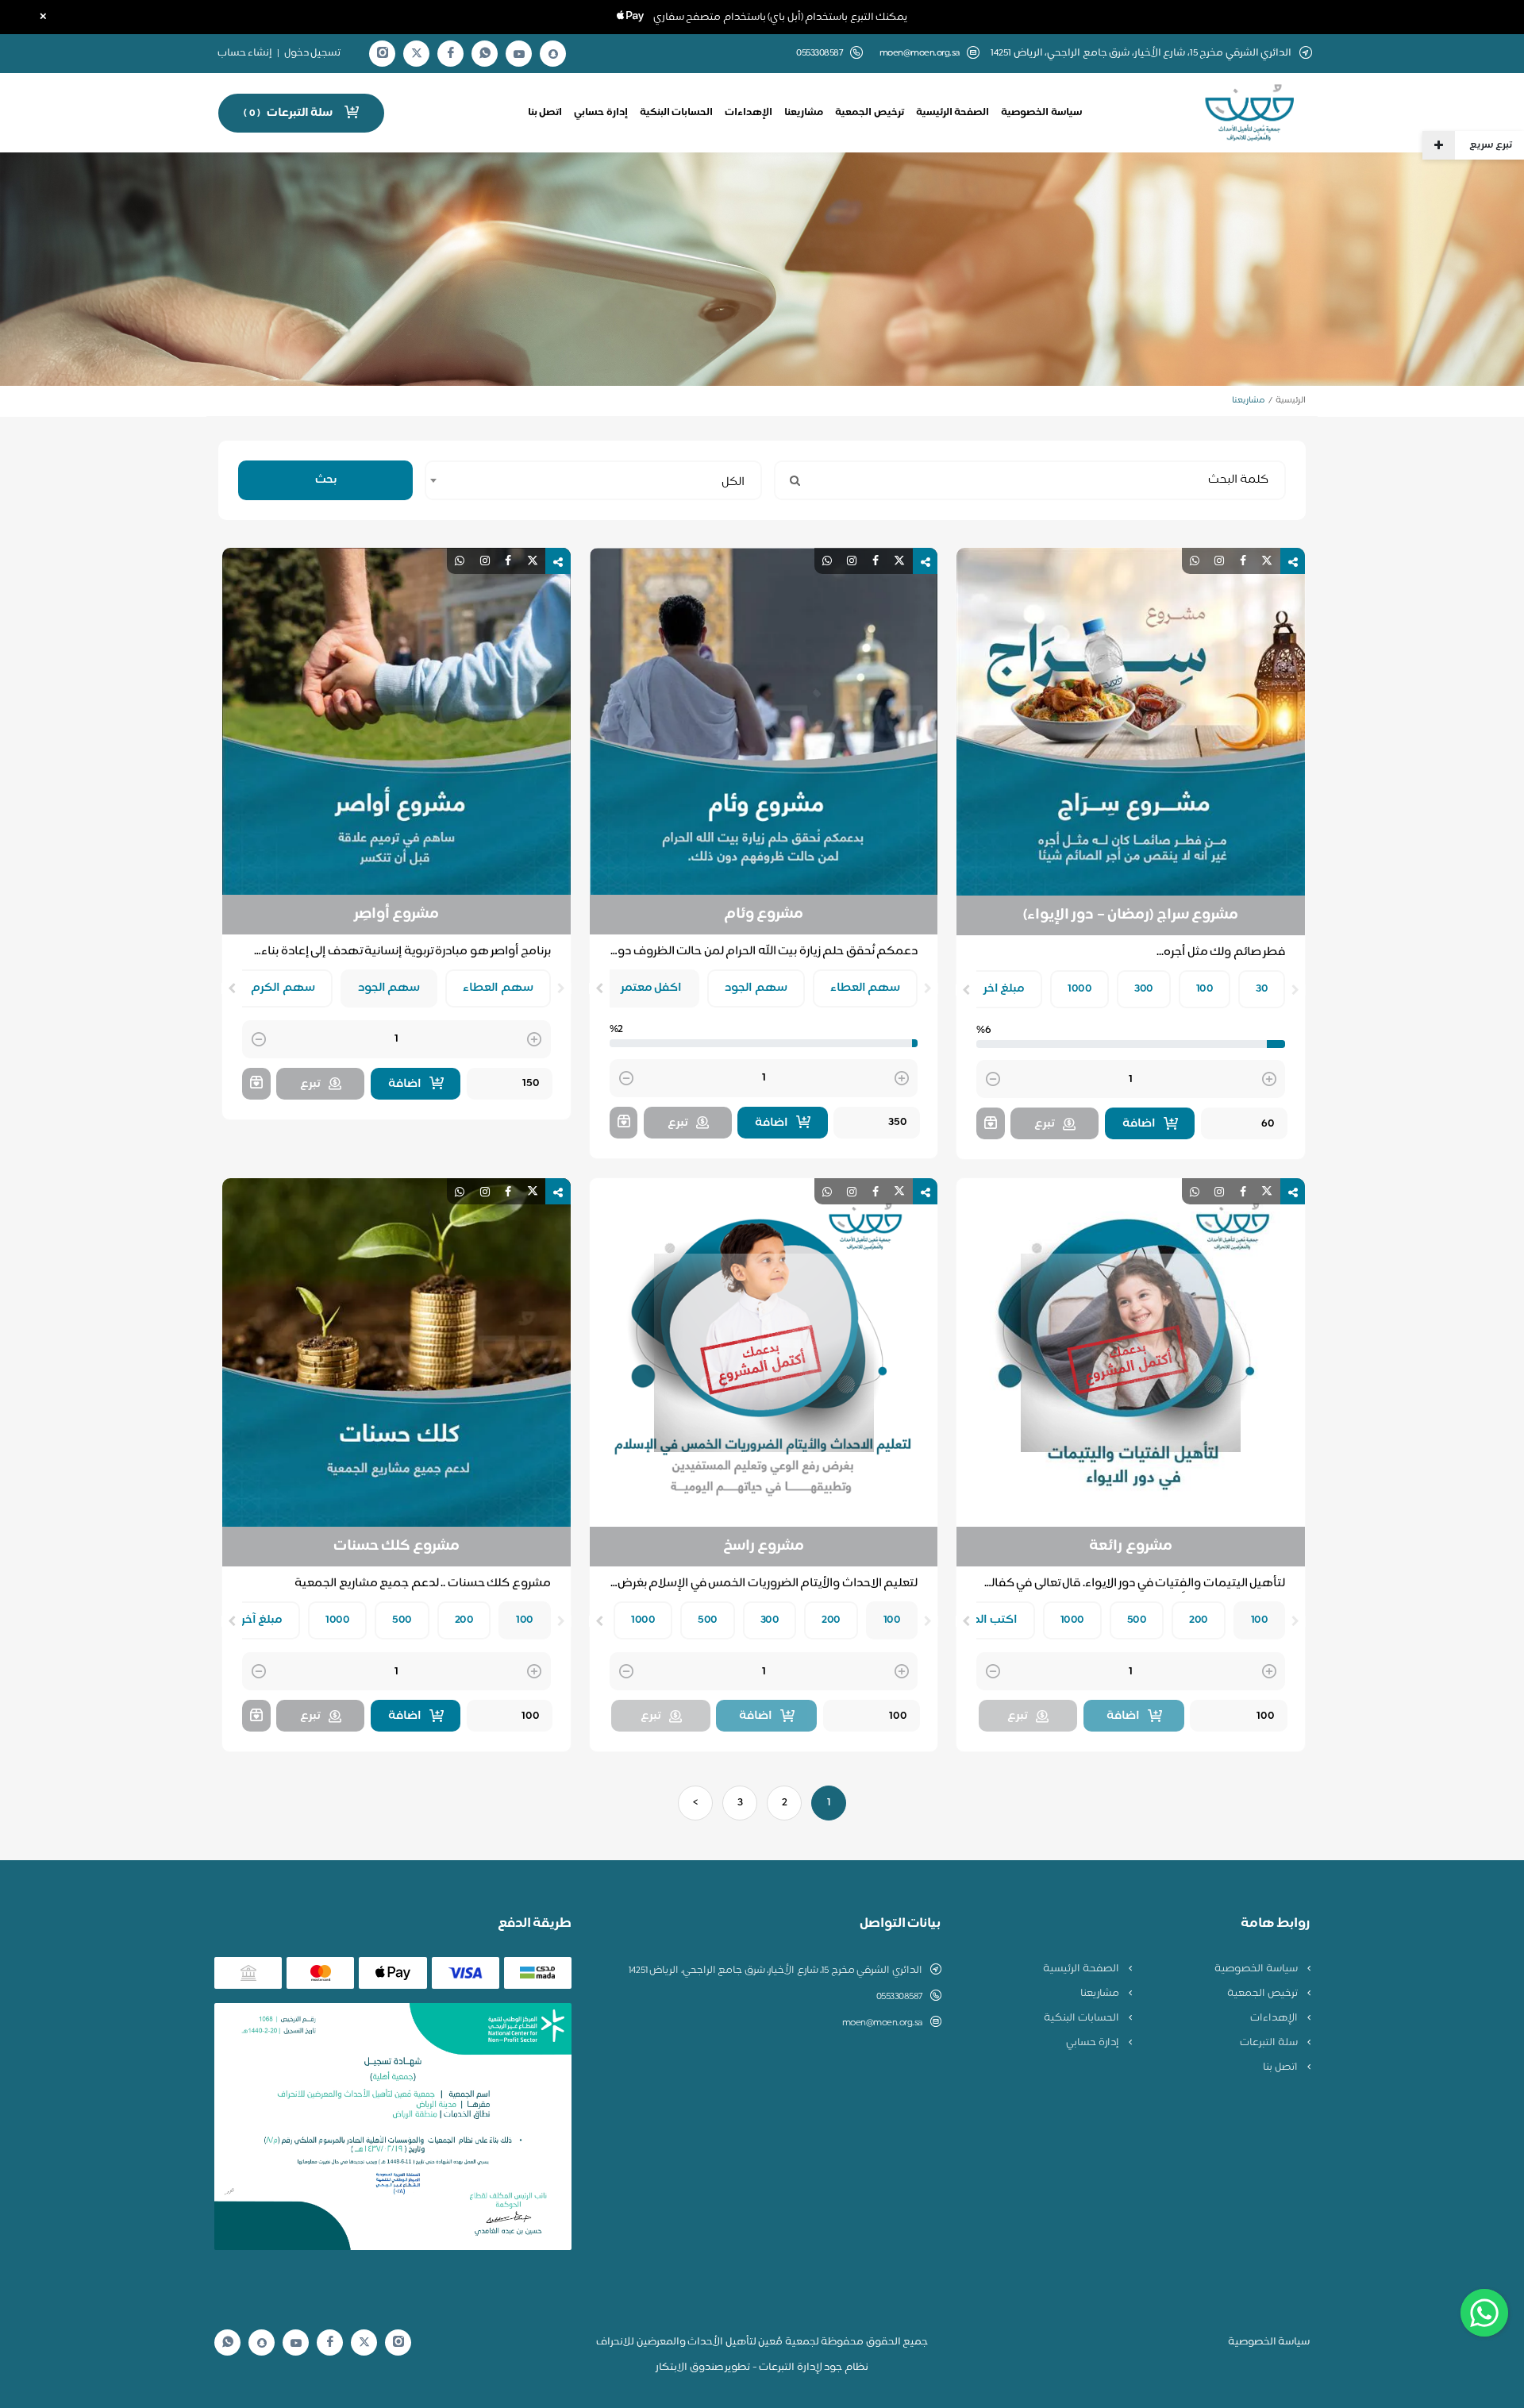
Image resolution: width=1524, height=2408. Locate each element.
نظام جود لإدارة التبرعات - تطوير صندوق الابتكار (762, 2368)
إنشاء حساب (245, 53)
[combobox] (593, 480)
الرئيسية (1291, 401)
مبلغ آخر (262, 1620)
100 (1205, 989)
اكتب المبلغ (987, 1620)
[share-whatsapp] (1195, 561)
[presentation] (1295, 990)
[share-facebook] (1243, 561)
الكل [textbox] (733, 482)
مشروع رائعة (1131, 1547)
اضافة (1139, 1124)
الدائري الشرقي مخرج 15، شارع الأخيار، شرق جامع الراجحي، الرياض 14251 (775, 1971)
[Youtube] (519, 54)
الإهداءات (749, 113)
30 (1262, 989)
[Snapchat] (553, 54)
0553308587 (899, 1997)
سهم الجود (756, 988)
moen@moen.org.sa (920, 54)
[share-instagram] (1219, 561)
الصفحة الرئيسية (953, 113)
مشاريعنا (804, 113)
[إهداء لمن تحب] (991, 1123)
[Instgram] (383, 54)
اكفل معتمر (652, 988)
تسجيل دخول (313, 53)
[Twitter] (417, 54)
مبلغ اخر (1004, 989)
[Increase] (1269, 1080)
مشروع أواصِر (397, 915)
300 (1144, 989)
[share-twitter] (1267, 561)
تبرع (1045, 1124)
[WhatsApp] (485, 54)
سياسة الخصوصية (1041, 113)
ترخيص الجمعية (870, 113)
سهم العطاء (866, 988)
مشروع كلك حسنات (396, 1547)
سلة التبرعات (1270, 2043)
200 (1199, 1620)
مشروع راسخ (764, 1547)
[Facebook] (451, 54)
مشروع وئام (764, 915)
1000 (1079, 989)
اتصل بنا (545, 113)
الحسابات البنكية (677, 113)
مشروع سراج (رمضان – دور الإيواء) (1131, 915)
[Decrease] (993, 1080)
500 (1137, 1620)
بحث (326, 480)
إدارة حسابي (601, 113)
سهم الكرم (283, 988)
